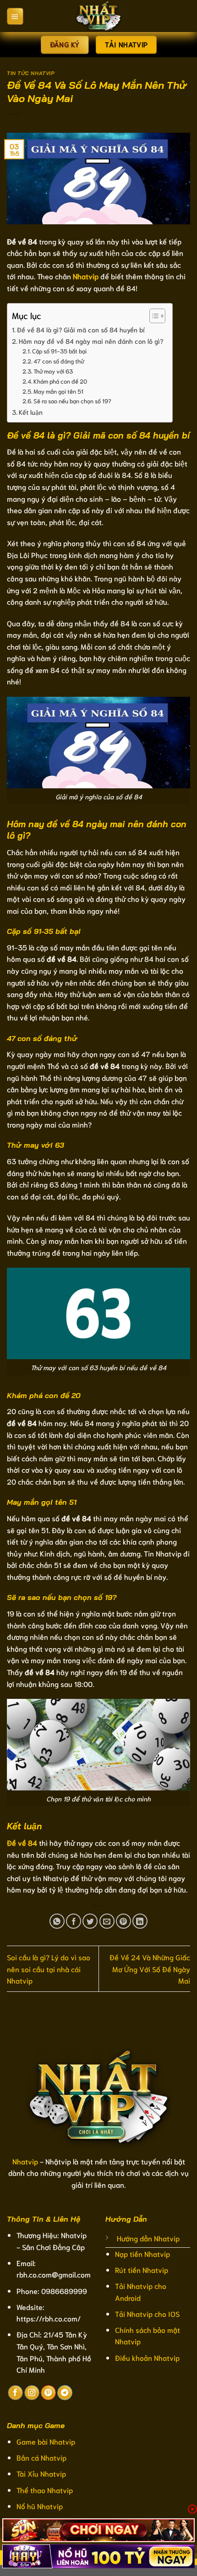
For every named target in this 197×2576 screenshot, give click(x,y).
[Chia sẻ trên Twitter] (90, 1921)
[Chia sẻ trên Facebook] (74, 1921)
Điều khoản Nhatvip (147, 2357)
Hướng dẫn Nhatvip (148, 2238)
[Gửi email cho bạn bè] (107, 1921)
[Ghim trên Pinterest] (123, 1921)
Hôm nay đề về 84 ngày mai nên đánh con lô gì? (91, 341)
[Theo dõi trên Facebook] (15, 2393)
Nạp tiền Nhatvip (142, 2253)
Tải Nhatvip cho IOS (147, 2313)
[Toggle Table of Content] (153, 316)
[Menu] (15, 16)
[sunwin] (98, 2530)
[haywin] (98, 2556)
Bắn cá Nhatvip (41, 2457)
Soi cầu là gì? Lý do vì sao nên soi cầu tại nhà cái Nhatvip (49, 1969)
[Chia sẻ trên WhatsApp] (57, 1921)
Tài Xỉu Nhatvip (41, 2473)
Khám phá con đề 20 (60, 381)
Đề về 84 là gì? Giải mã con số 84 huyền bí (81, 329)
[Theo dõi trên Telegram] (65, 2393)
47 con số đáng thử (59, 361)
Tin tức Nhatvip (30, 73)
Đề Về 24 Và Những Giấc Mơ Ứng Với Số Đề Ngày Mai (150, 1969)
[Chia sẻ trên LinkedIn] (140, 1921)
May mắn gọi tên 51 (58, 391)
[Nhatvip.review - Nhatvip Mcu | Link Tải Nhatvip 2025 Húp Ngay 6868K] (98, 16)
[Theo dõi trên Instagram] (32, 2393)
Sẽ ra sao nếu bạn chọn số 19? (72, 401)
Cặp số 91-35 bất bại (59, 351)
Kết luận (31, 412)
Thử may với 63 (53, 371)
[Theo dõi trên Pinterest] (48, 2393)
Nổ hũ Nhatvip (40, 2506)
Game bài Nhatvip (46, 2441)
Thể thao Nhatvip (45, 2490)
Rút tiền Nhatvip (142, 2270)
